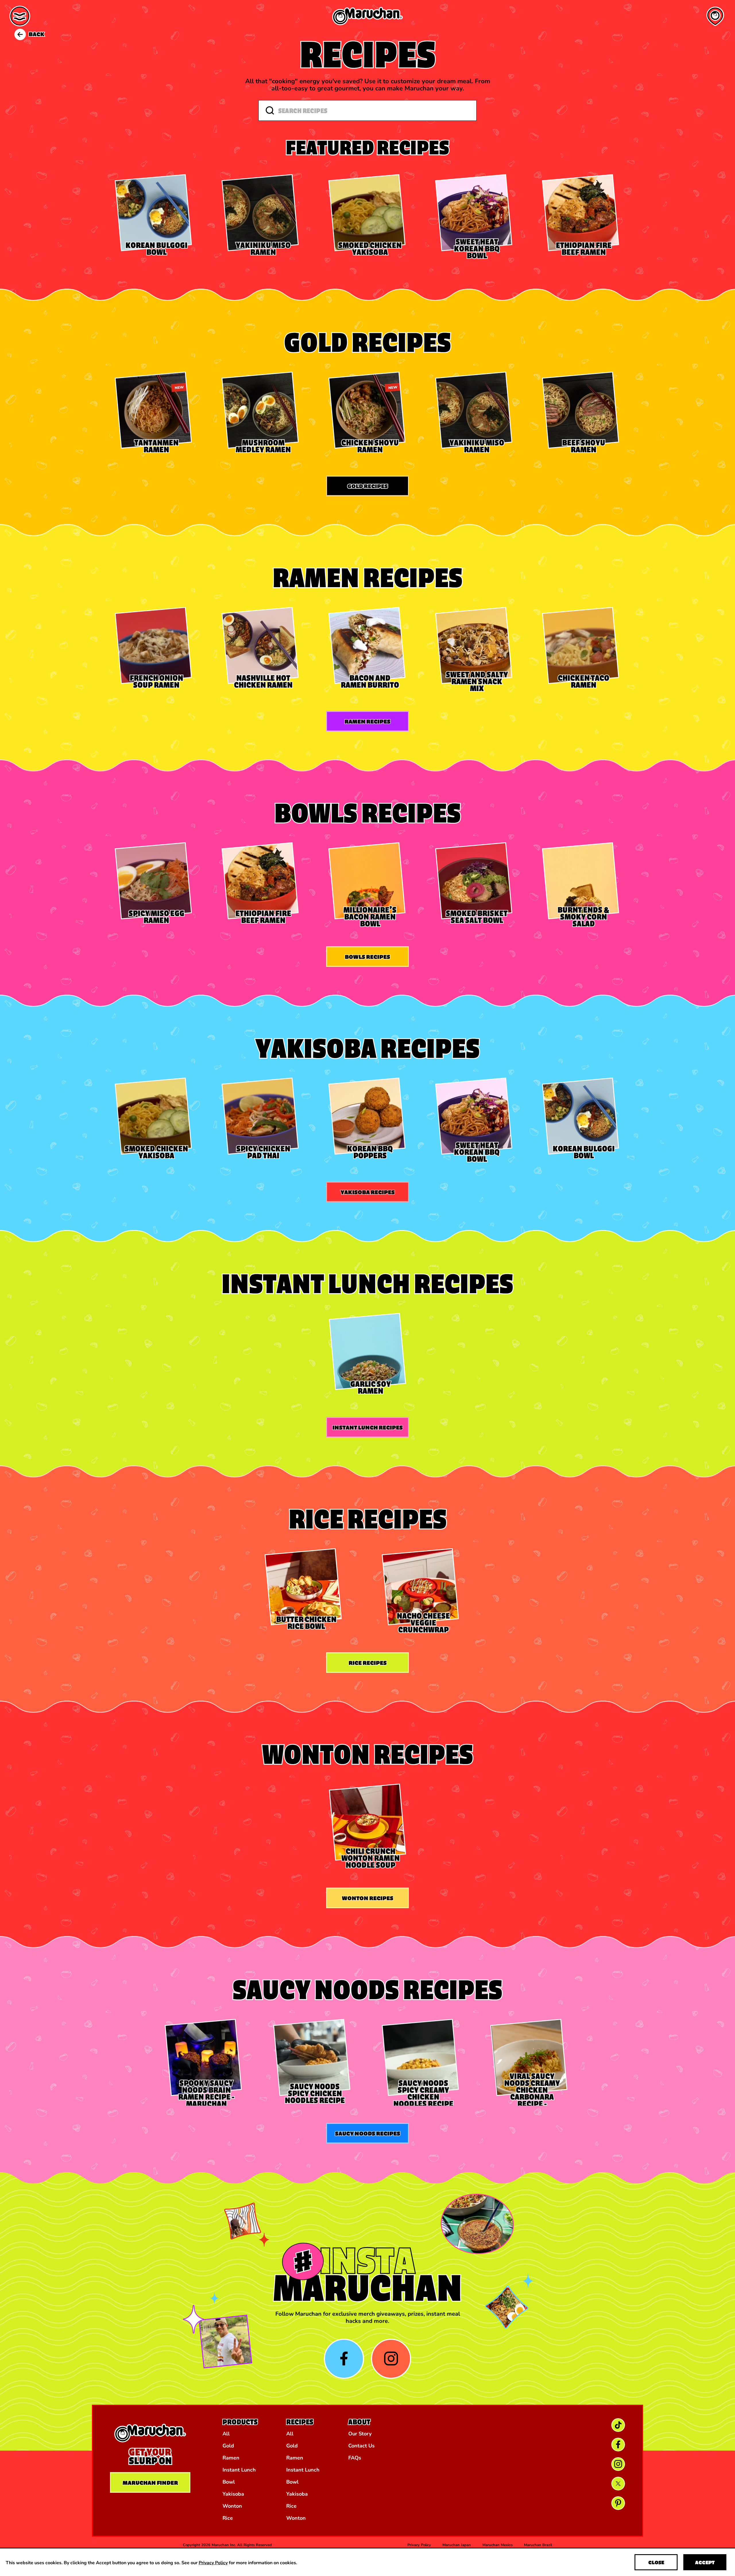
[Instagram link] (618, 2464)
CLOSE (656, 2562)
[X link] (618, 2484)
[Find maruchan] (715, 16)
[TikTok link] (618, 2425)
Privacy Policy (213, 2562)
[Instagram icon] (391, 2359)
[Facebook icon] (344, 2359)
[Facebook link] (618, 2445)
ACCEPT (705, 2562)
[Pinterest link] (618, 2503)
